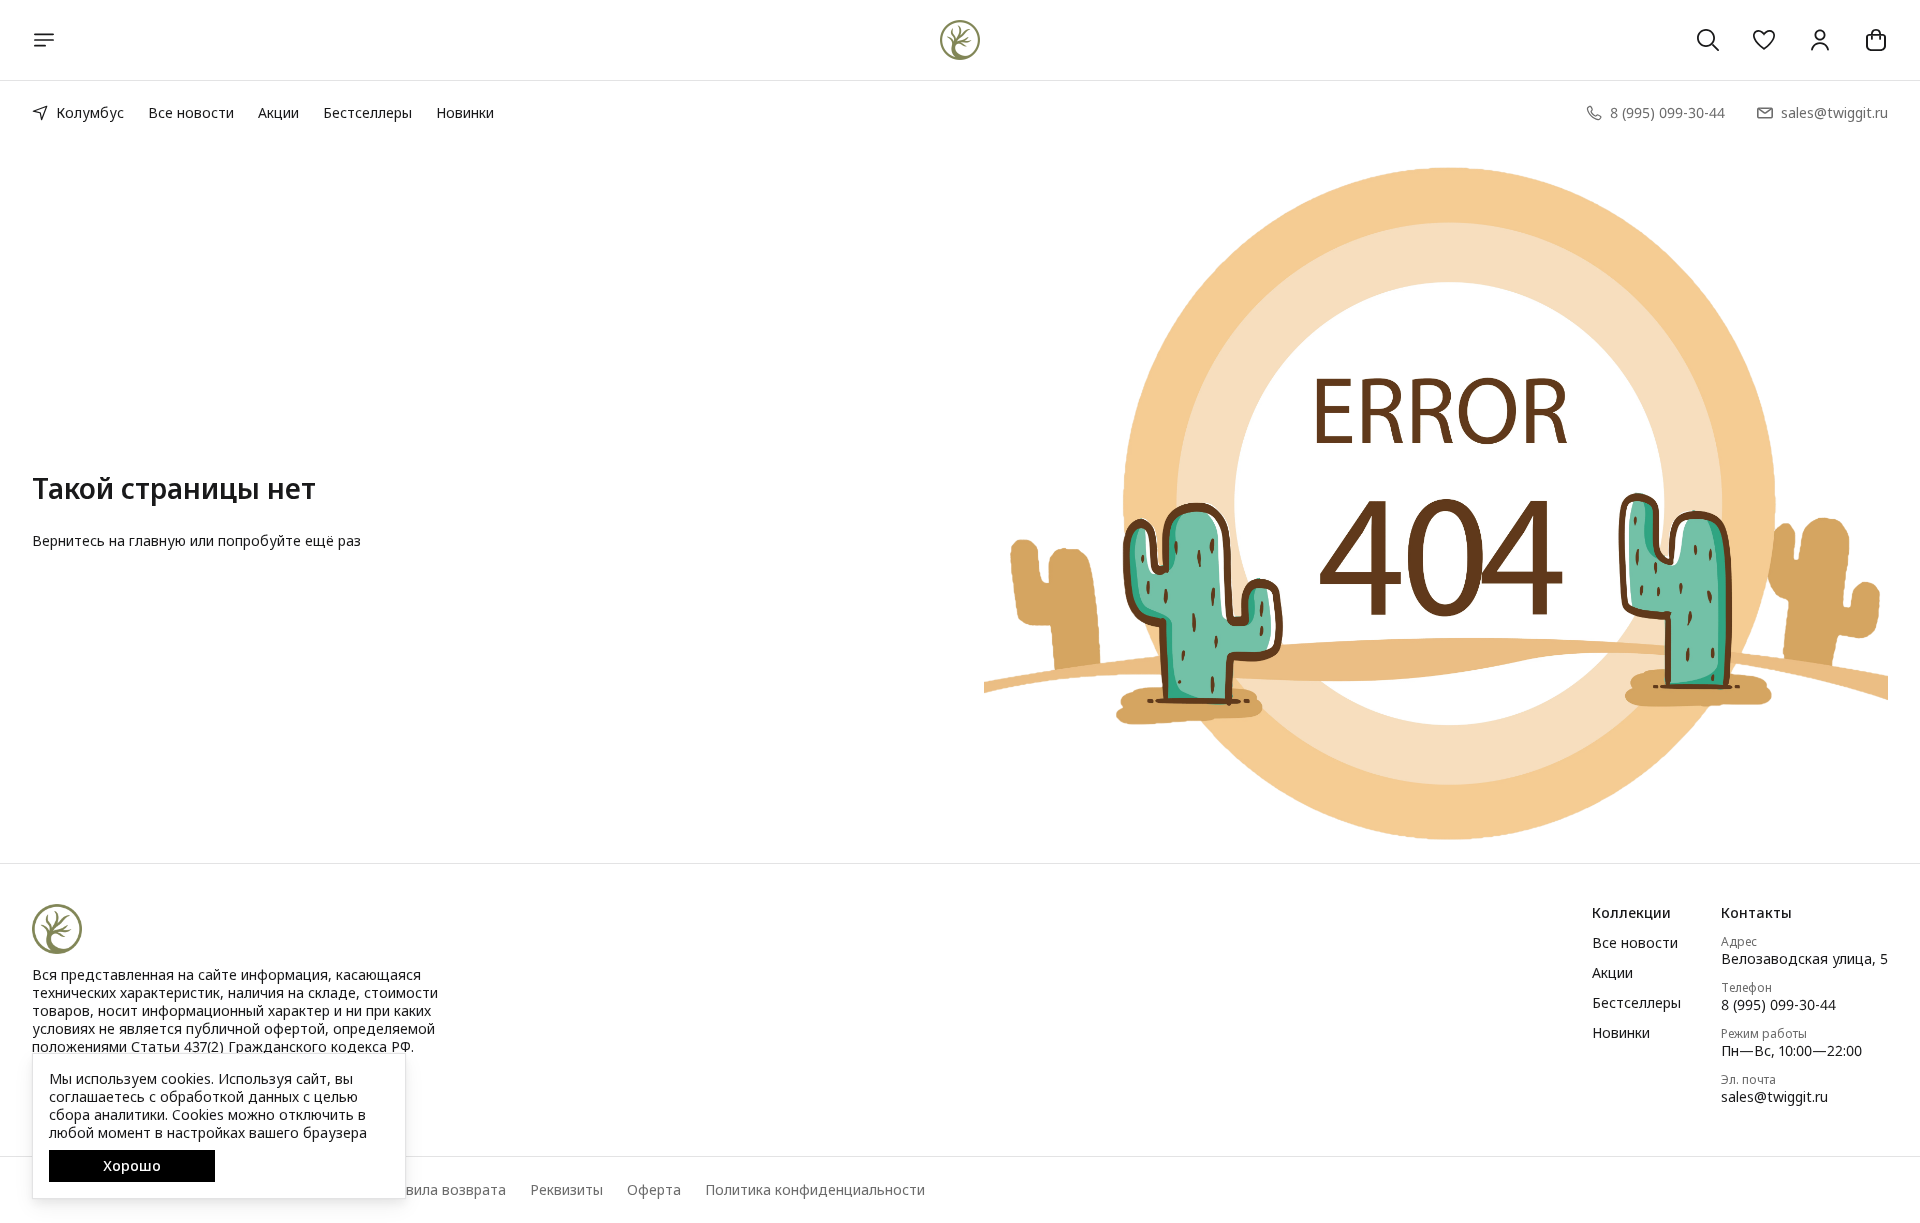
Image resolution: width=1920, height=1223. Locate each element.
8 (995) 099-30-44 (1778, 1005)
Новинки (465, 112)
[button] (1764, 40)
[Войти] (1820, 40)
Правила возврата (443, 1190)
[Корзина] (1876, 40)
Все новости (191, 112)
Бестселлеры (367, 112)
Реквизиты (566, 1190)
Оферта (654, 1190)
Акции (278, 112)
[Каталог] (44, 40)
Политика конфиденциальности (815, 1190)
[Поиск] (1708, 40)
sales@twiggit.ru (1774, 1097)
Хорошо (132, 1165)
